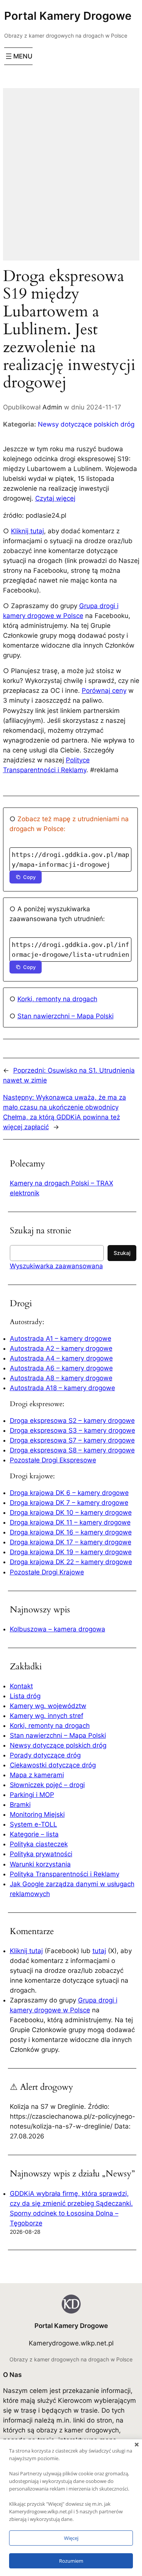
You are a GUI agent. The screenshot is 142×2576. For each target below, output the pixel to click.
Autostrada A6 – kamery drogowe (61, 1368)
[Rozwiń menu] (18, 56)
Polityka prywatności (41, 1854)
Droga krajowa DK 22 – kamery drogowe (71, 1562)
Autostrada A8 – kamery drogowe (61, 1378)
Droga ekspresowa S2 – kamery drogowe (72, 1421)
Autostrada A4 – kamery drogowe (61, 1358)
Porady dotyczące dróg (45, 1755)
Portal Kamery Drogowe (68, 16)
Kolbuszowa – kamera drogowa (58, 1629)
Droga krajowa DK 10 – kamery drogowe (71, 1512)
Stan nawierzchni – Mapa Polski (66, 1016)
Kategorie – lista (34, 1834)
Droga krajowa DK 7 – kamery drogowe (69, 1503)
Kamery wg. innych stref (47, 1716)
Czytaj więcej (55, 498)
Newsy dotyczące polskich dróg (86, 424)
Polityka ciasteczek (39, 1844)
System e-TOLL (34, 1824)
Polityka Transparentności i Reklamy (65, 1874)
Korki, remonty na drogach (57, 999)
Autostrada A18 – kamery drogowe (62, 1388)
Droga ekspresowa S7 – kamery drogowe (72, 1440)
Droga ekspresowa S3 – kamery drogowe (73, 1430)
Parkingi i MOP (32, 1795)
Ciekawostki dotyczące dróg (53, 1765)
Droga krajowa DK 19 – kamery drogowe (71, 1552)
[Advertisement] (71, 179)
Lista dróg (25, 1696)
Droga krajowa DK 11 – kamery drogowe (70, 1522)
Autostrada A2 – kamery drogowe (61, 1348)
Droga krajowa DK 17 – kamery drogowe (71, 1542)
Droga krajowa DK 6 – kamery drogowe (69, 1493)
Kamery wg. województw (48, 1706)
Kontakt (21, 1686)
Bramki (20, 1805)
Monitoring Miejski (37, 1814)
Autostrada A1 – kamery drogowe (61, 1339)
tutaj (99, 1951)
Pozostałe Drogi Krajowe (47, 1572)
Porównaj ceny (104, 691)
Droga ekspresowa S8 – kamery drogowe (72, 1450)
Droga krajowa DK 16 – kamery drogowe (71, 1532)
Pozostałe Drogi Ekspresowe (53, 1460)
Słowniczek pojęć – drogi (47, 1785)
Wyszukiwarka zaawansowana (56, 1266)
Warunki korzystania (40, 1864)
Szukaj (122, 1253)
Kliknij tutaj (27, 531)
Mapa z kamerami (37, 1775)
